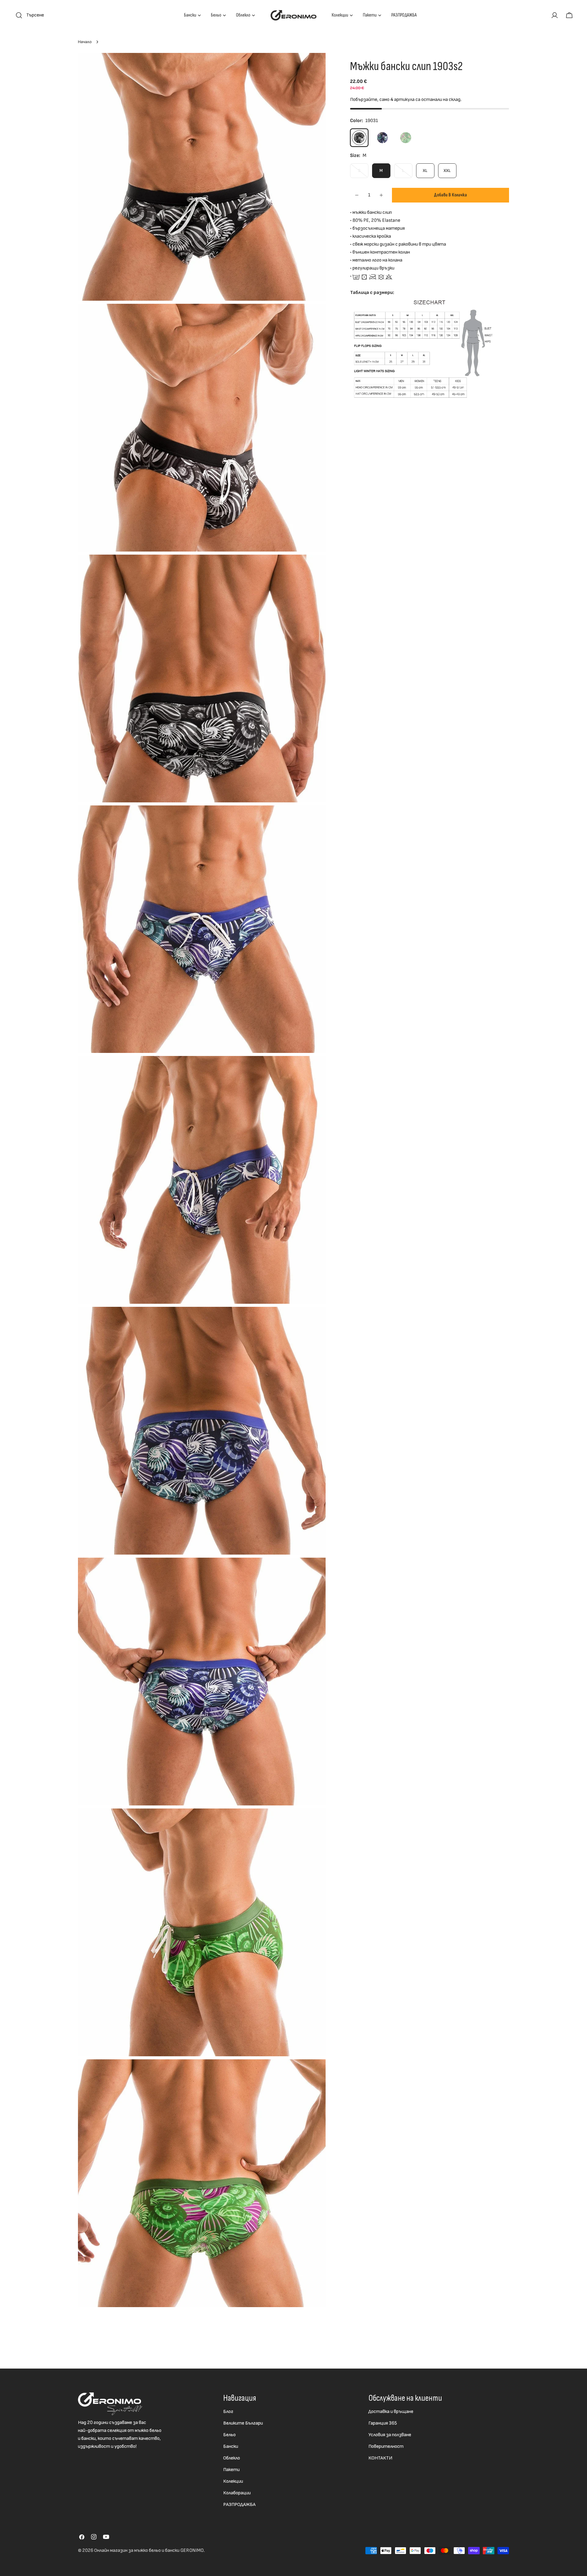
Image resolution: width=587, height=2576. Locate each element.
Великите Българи (243, 2423)
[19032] (382, 138)
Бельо (229, 2435)
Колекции (233, 2481)
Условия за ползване (390, 2435)
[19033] (406, 138)
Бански (231, 2446)
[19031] (359, 138)
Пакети (231, 2470)
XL (425, 171)
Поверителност (386, 2446)
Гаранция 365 (383, 2423)
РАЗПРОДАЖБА (239, 2505)
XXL (447, 171)
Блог (228, 2412)
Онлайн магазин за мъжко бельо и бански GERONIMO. (150, 2550)
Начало (85, 42)
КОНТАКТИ (380, 2458)
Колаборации (237, 2493)
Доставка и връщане (391, 2412)
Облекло (232, 2458)
